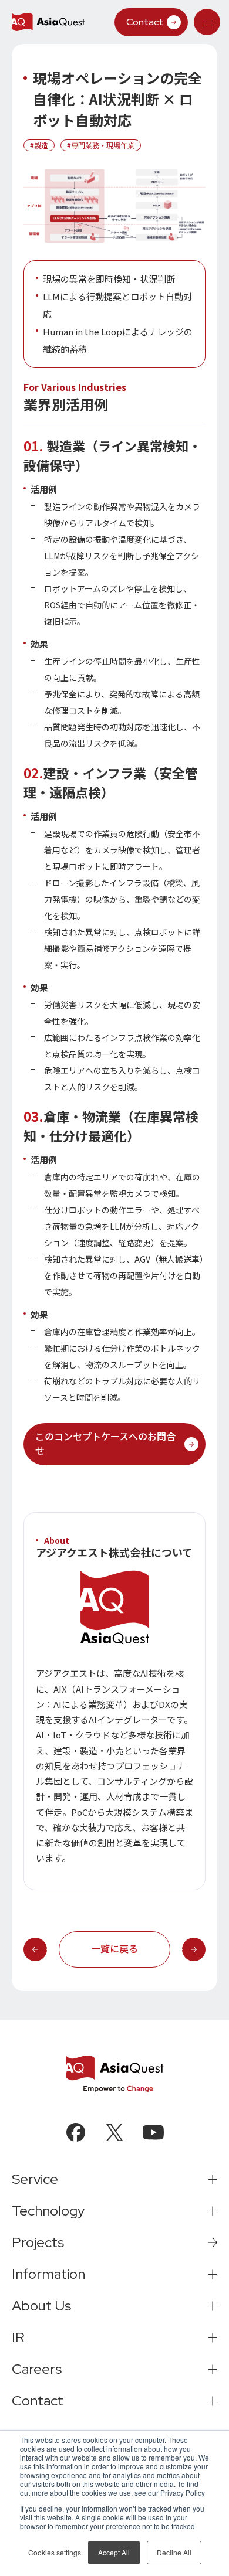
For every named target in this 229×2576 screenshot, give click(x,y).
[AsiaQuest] (48, 22)
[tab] (207, 22)
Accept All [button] (114, 2552)
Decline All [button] (174, 2552)
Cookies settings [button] (55, 2552)
